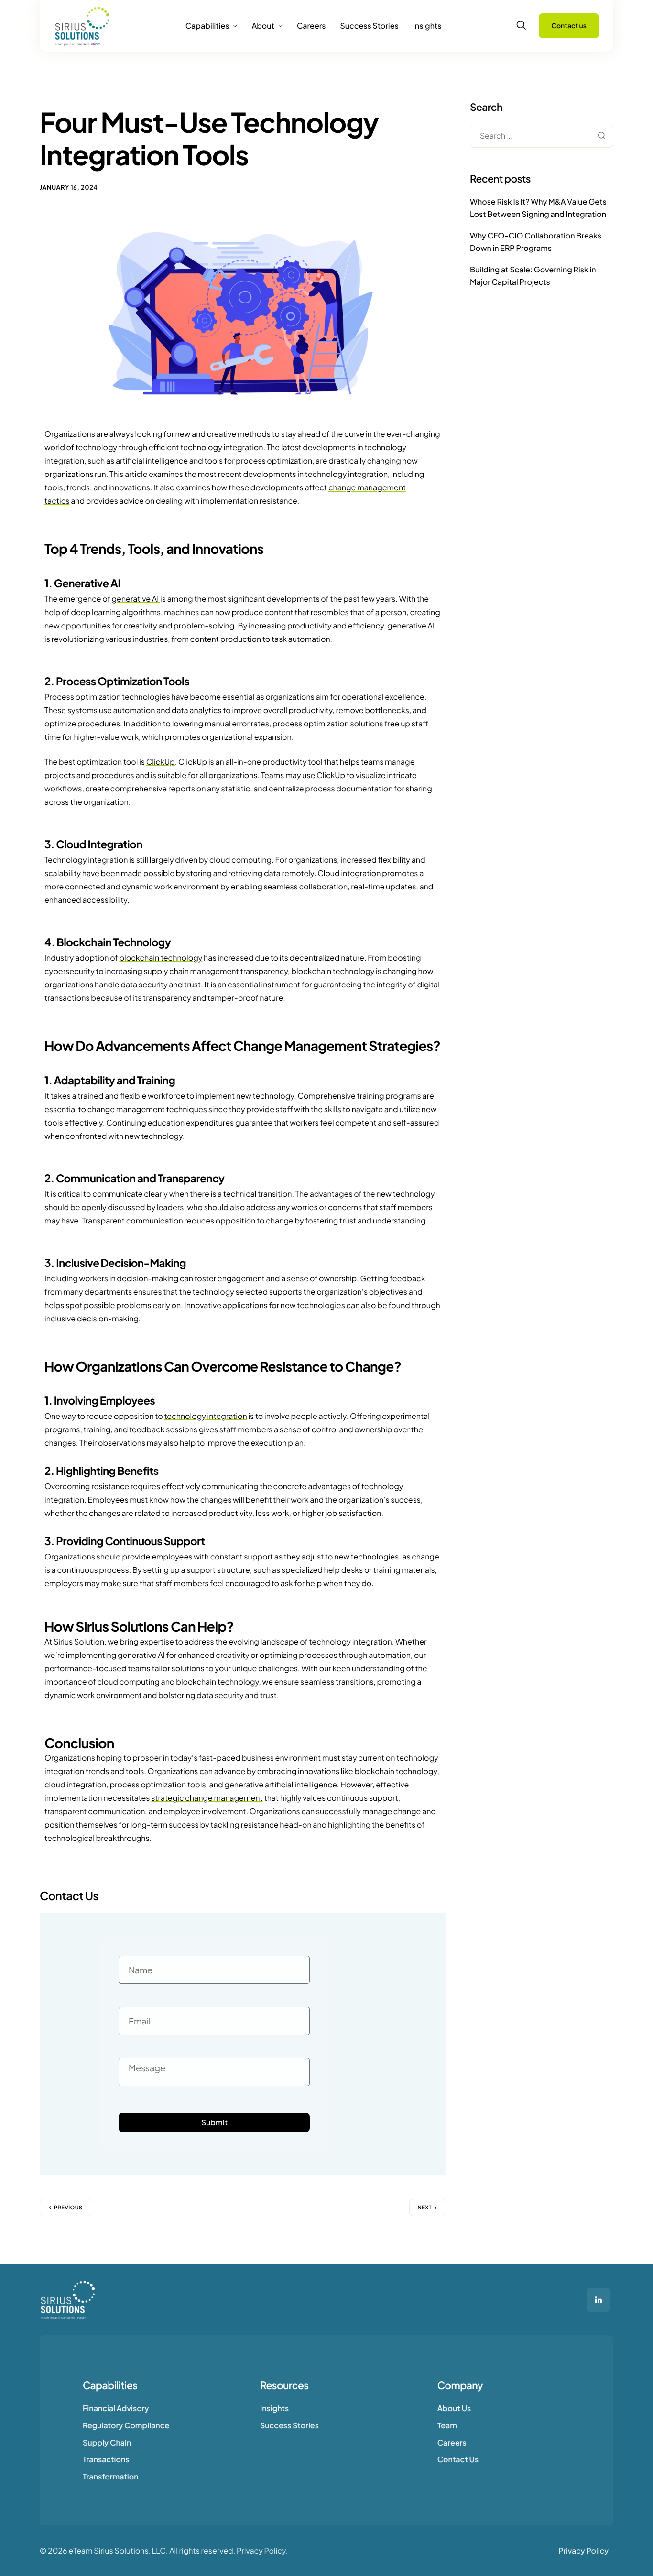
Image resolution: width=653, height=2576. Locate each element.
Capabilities (207, 26)
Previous (68, 2208)
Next (425, 2208)
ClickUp (161, 762)
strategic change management (207, 1798)
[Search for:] (542, 136)
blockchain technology (161, 958)
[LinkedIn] (599, 2300)
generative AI (136, 599)
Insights (427, 26)
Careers (311, 26)
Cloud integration (349, 873)
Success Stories (369, 26)
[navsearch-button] (521, 25)
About (263, 26)
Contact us (569, 26)
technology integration (205, 1416)
